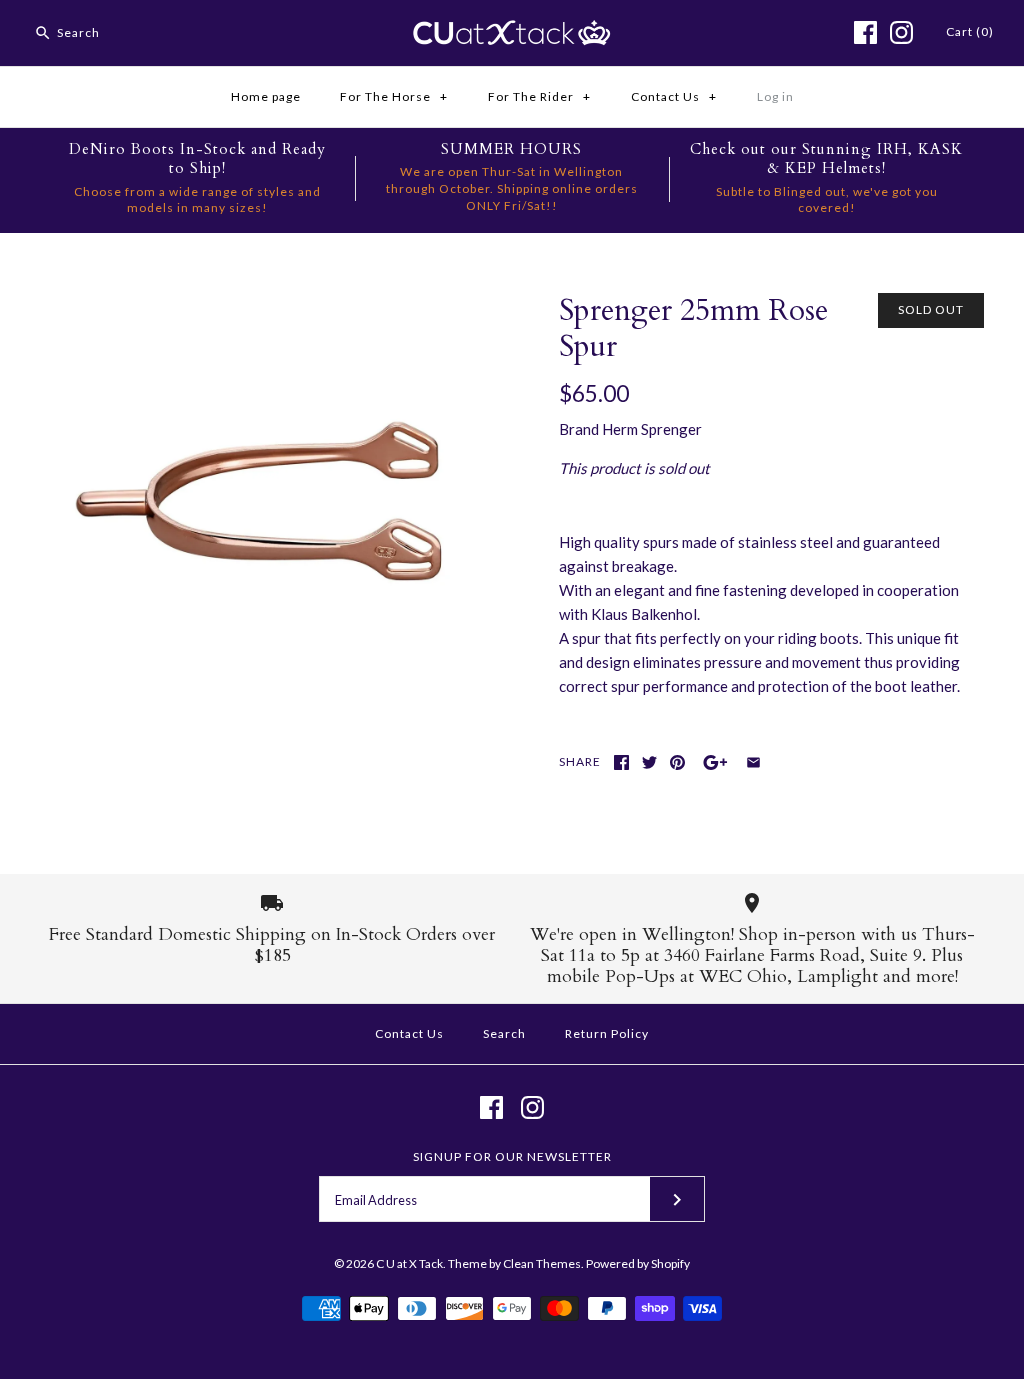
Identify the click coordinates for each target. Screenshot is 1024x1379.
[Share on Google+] (715, 762)
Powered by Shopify (638, 1263)
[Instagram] (901, 32)
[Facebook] (865, 32)
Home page (266, 96)
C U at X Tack (409, 1263)
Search (504, 1033)
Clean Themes (542, 1263)
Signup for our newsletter (512, 1156)
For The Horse (394, 96)
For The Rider (539, 96)
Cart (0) (970, 31)
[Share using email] (753, 762)
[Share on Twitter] (649, 762)
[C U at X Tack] (512, 32)
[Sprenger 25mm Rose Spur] (252, 305)
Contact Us (674, 96)
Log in (775, 96)
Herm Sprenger (652, 429)
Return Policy (607, 1033)
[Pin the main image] (677, 762)
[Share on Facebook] (621, 762)
